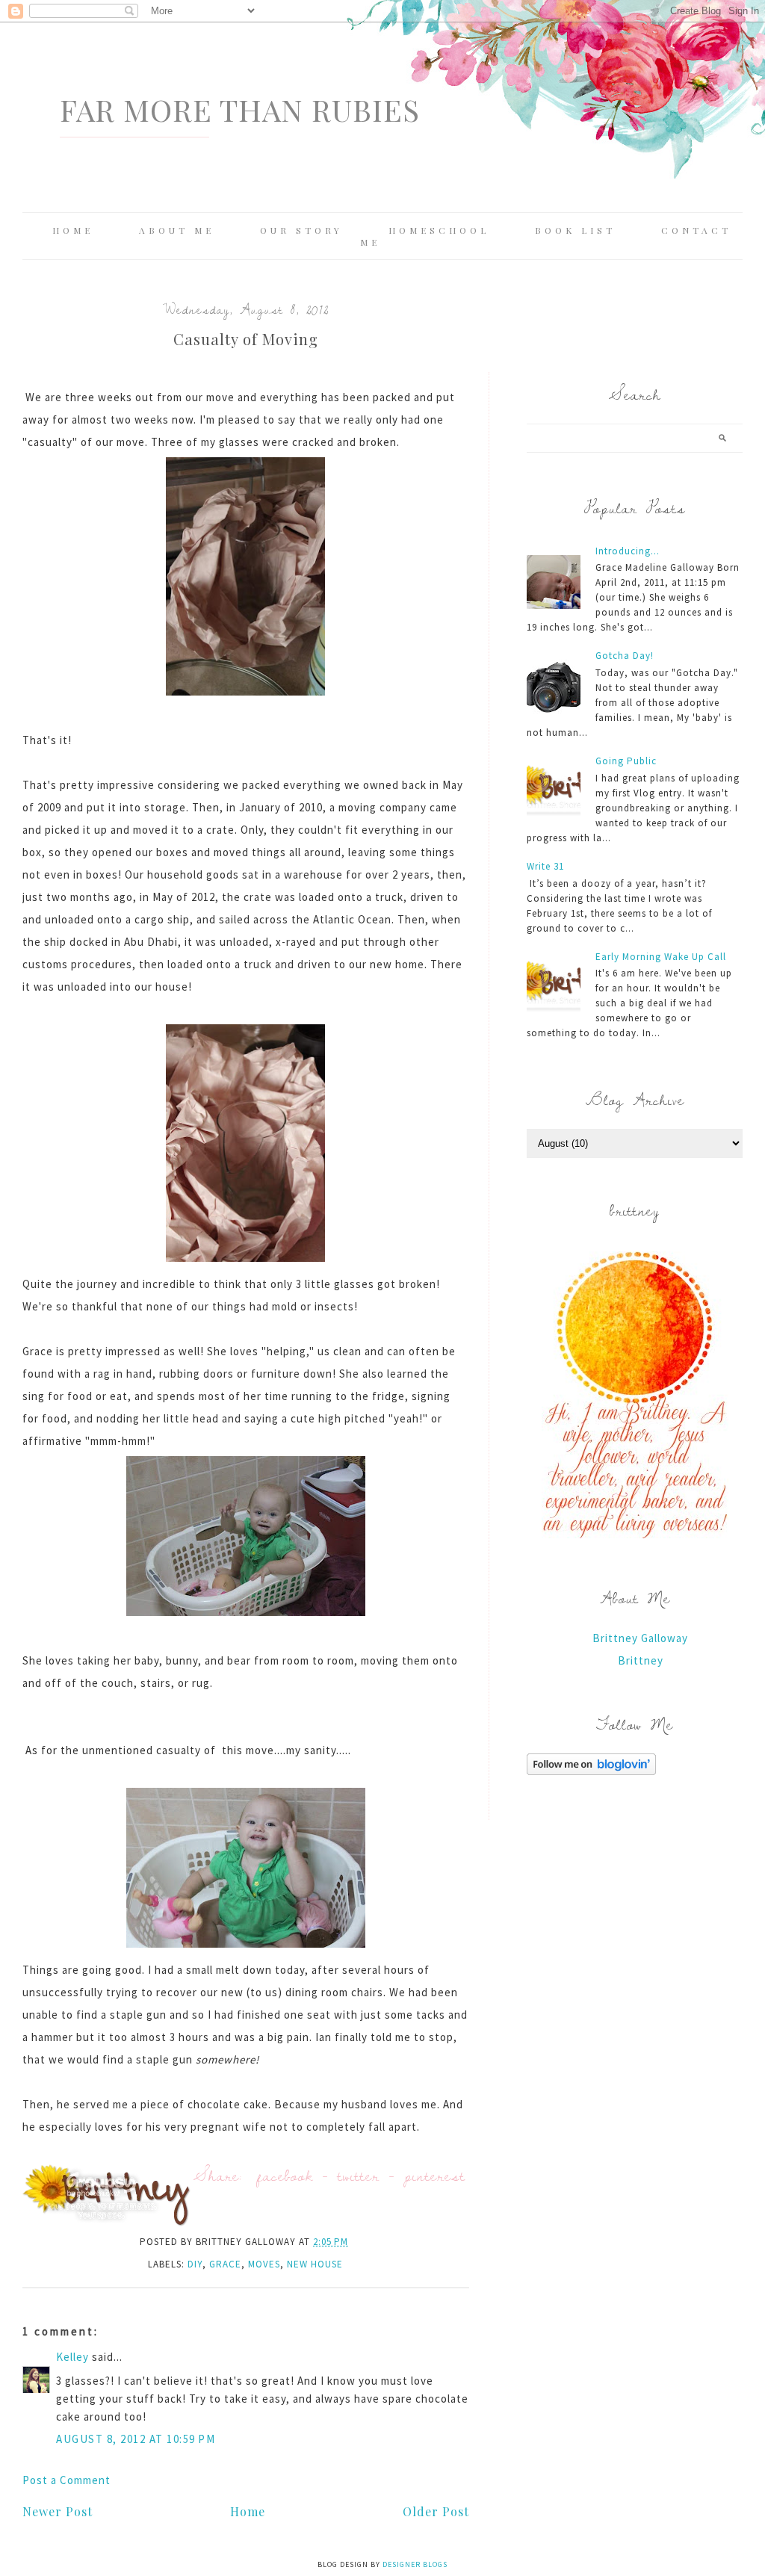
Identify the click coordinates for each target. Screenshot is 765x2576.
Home (73, 230)
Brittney (641, 1660)
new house (315, 2264)
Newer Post (58, 2511)
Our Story (301, 230)
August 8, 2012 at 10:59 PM (136, 2439)
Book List (575, 230)
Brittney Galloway (640, 1638)
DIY (195, 2264)
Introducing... (628, 551)
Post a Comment (66, 2480)
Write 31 (545, 866)
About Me (177, 230)
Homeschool (439, 230)
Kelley (72, 2357)
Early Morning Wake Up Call (661, 957)
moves (264, 2264)
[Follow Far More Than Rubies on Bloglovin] (591, 1771)
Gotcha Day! (625, 656)
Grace (225, 2264)
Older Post (436, 2511)
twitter (359, 2175)
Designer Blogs (415, 2564)
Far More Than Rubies (240, 109)
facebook (285, 2175)
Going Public (626, 761)
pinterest (435, 2175)
